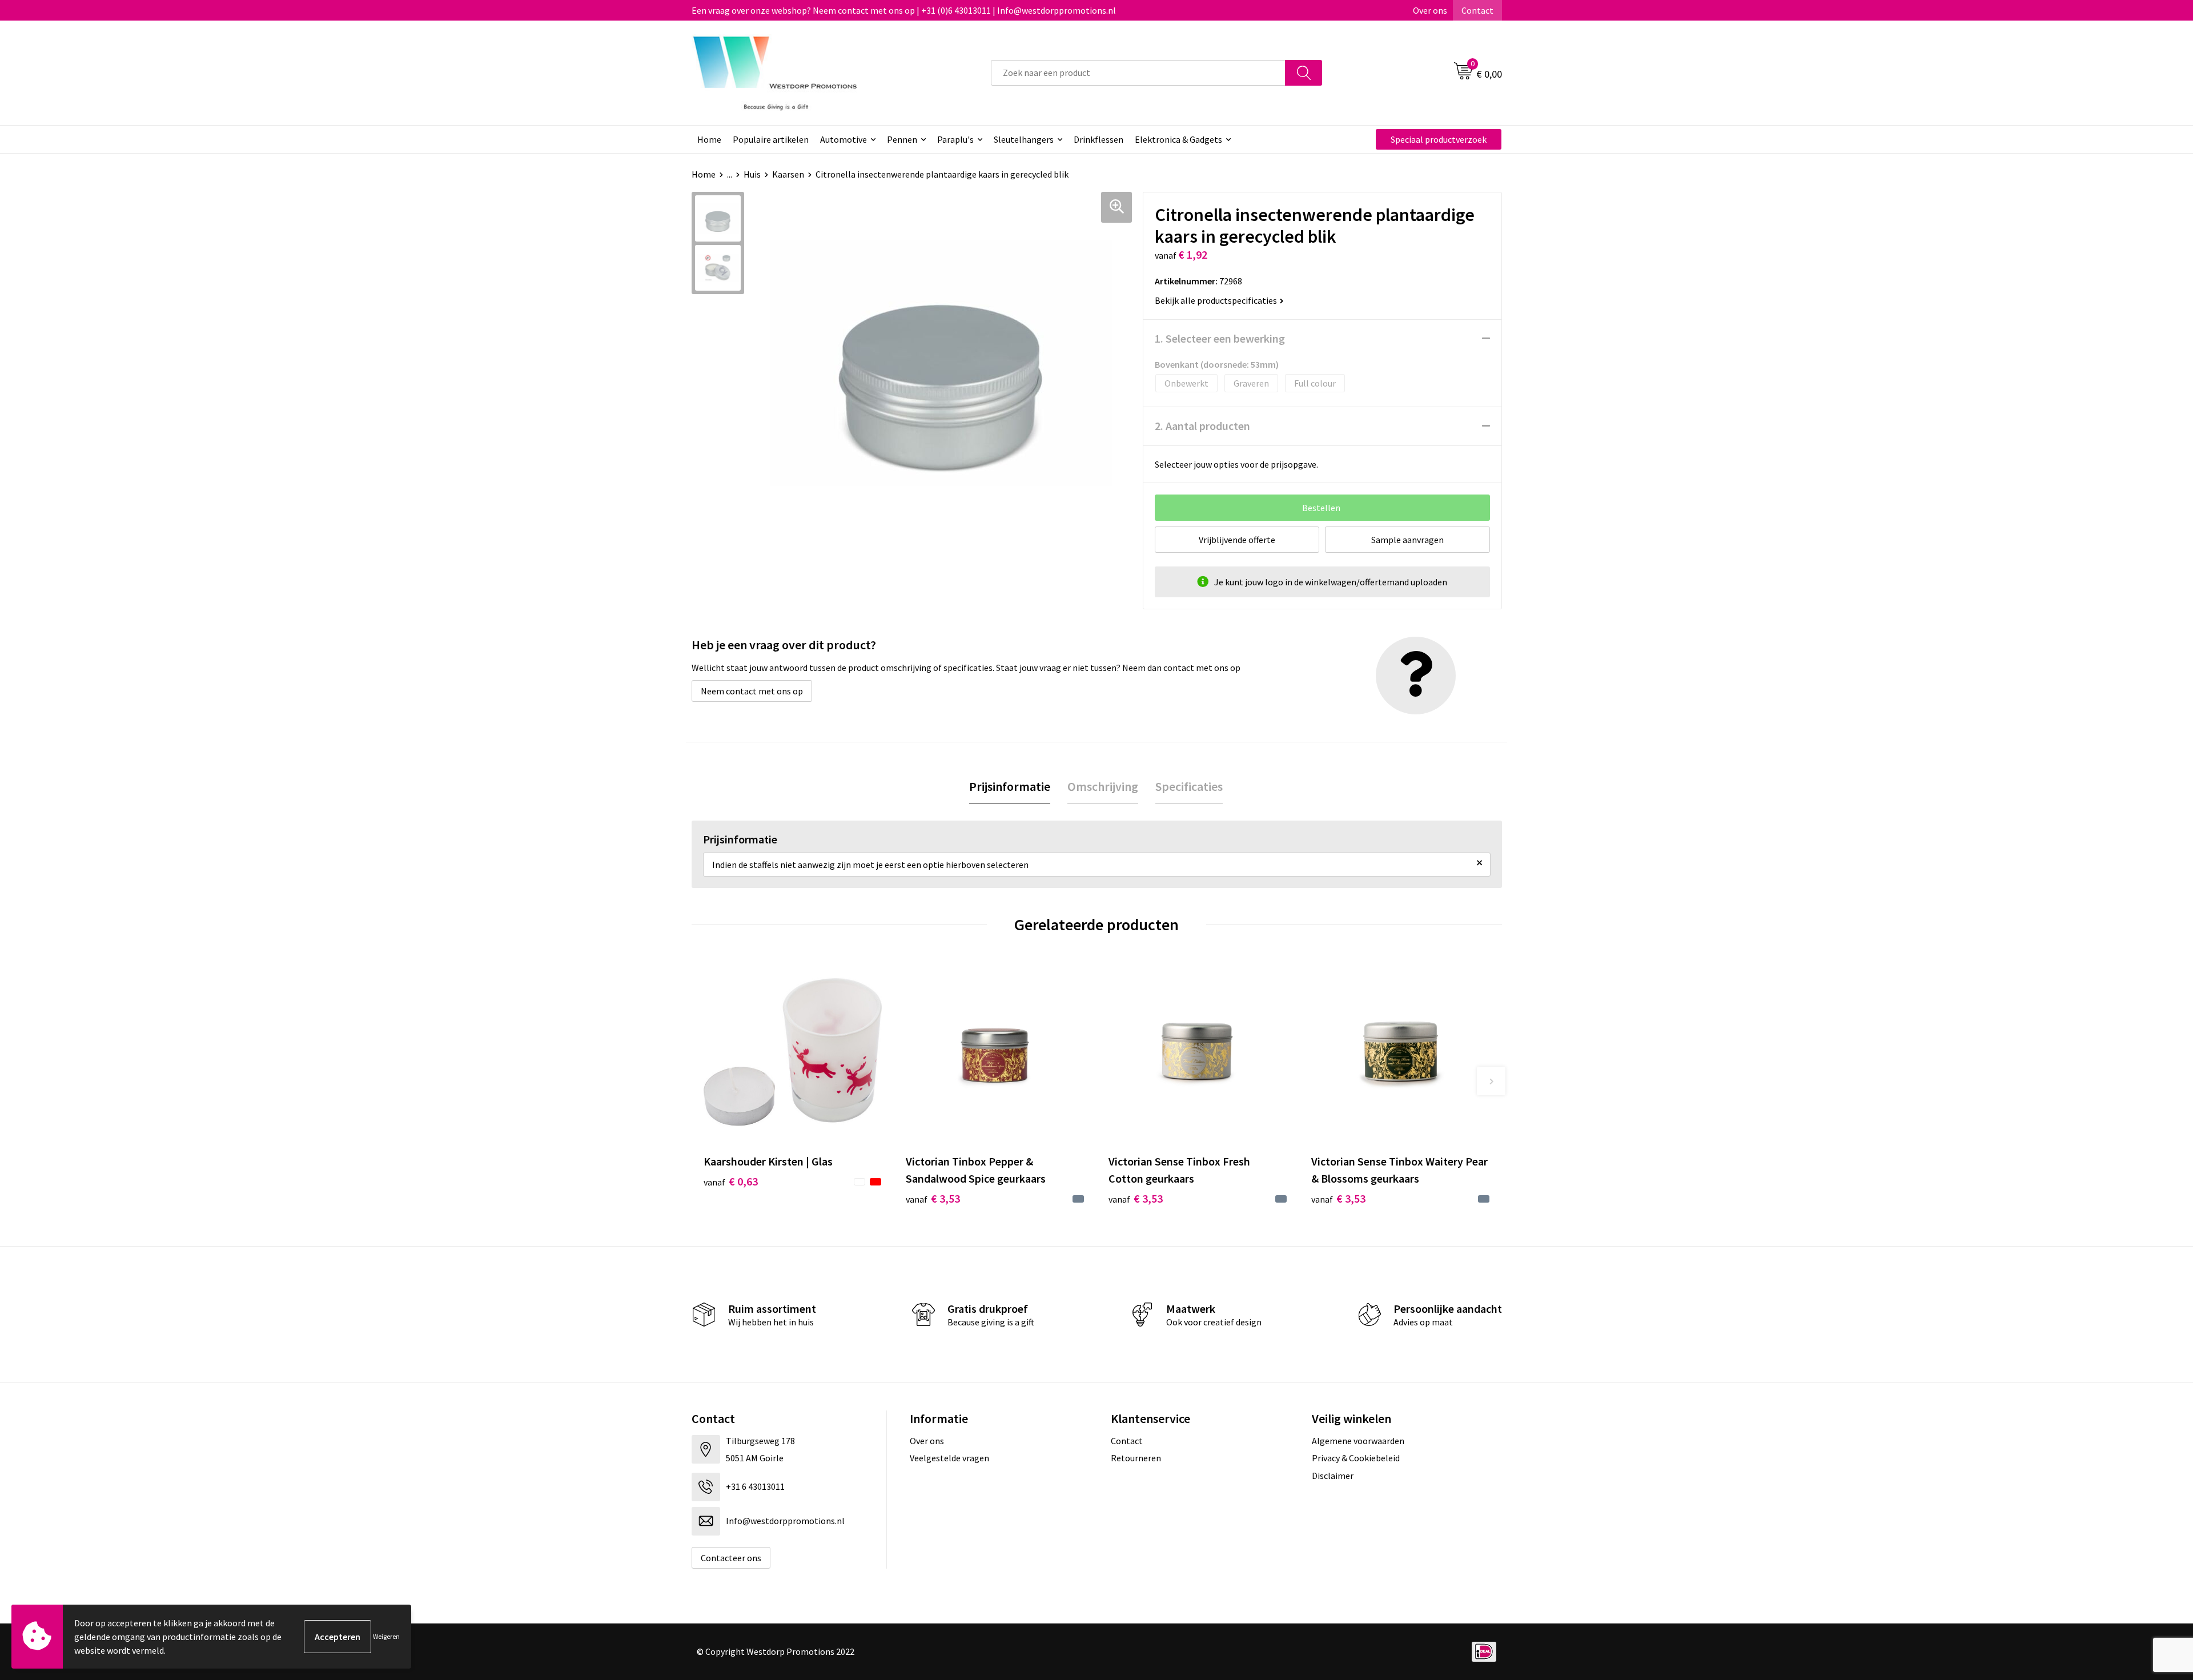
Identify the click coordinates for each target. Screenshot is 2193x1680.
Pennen (902, 139)
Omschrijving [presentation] (1103, 786)
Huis (752, 174)
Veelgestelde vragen (949, 1458)
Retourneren (1136, 1458)
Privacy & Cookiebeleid (1356, 1458)
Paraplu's (955, 139)
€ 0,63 (731, 1181)
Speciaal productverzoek (1439, 139)
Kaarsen (788, 174)
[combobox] (1138, 73)
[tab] (1010, 787)
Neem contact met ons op (752, 691)
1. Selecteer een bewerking (1220, 338)
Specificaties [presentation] (1189, 786)
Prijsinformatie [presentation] (1010, 786)
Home (709, 139)
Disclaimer (1333, 1476)
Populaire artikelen (771, 139)
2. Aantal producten (1202, 426)
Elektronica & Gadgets (1178, 139)
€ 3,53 (933, 1198)
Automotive (844, 139)
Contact (1477, 10)
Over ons (1430, 10)
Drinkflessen (1098, 139)
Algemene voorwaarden (1358, 1441)
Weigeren (386, 1636)
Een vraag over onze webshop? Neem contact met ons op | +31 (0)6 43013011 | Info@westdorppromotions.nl (904, 10)
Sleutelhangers (1024, 139)
